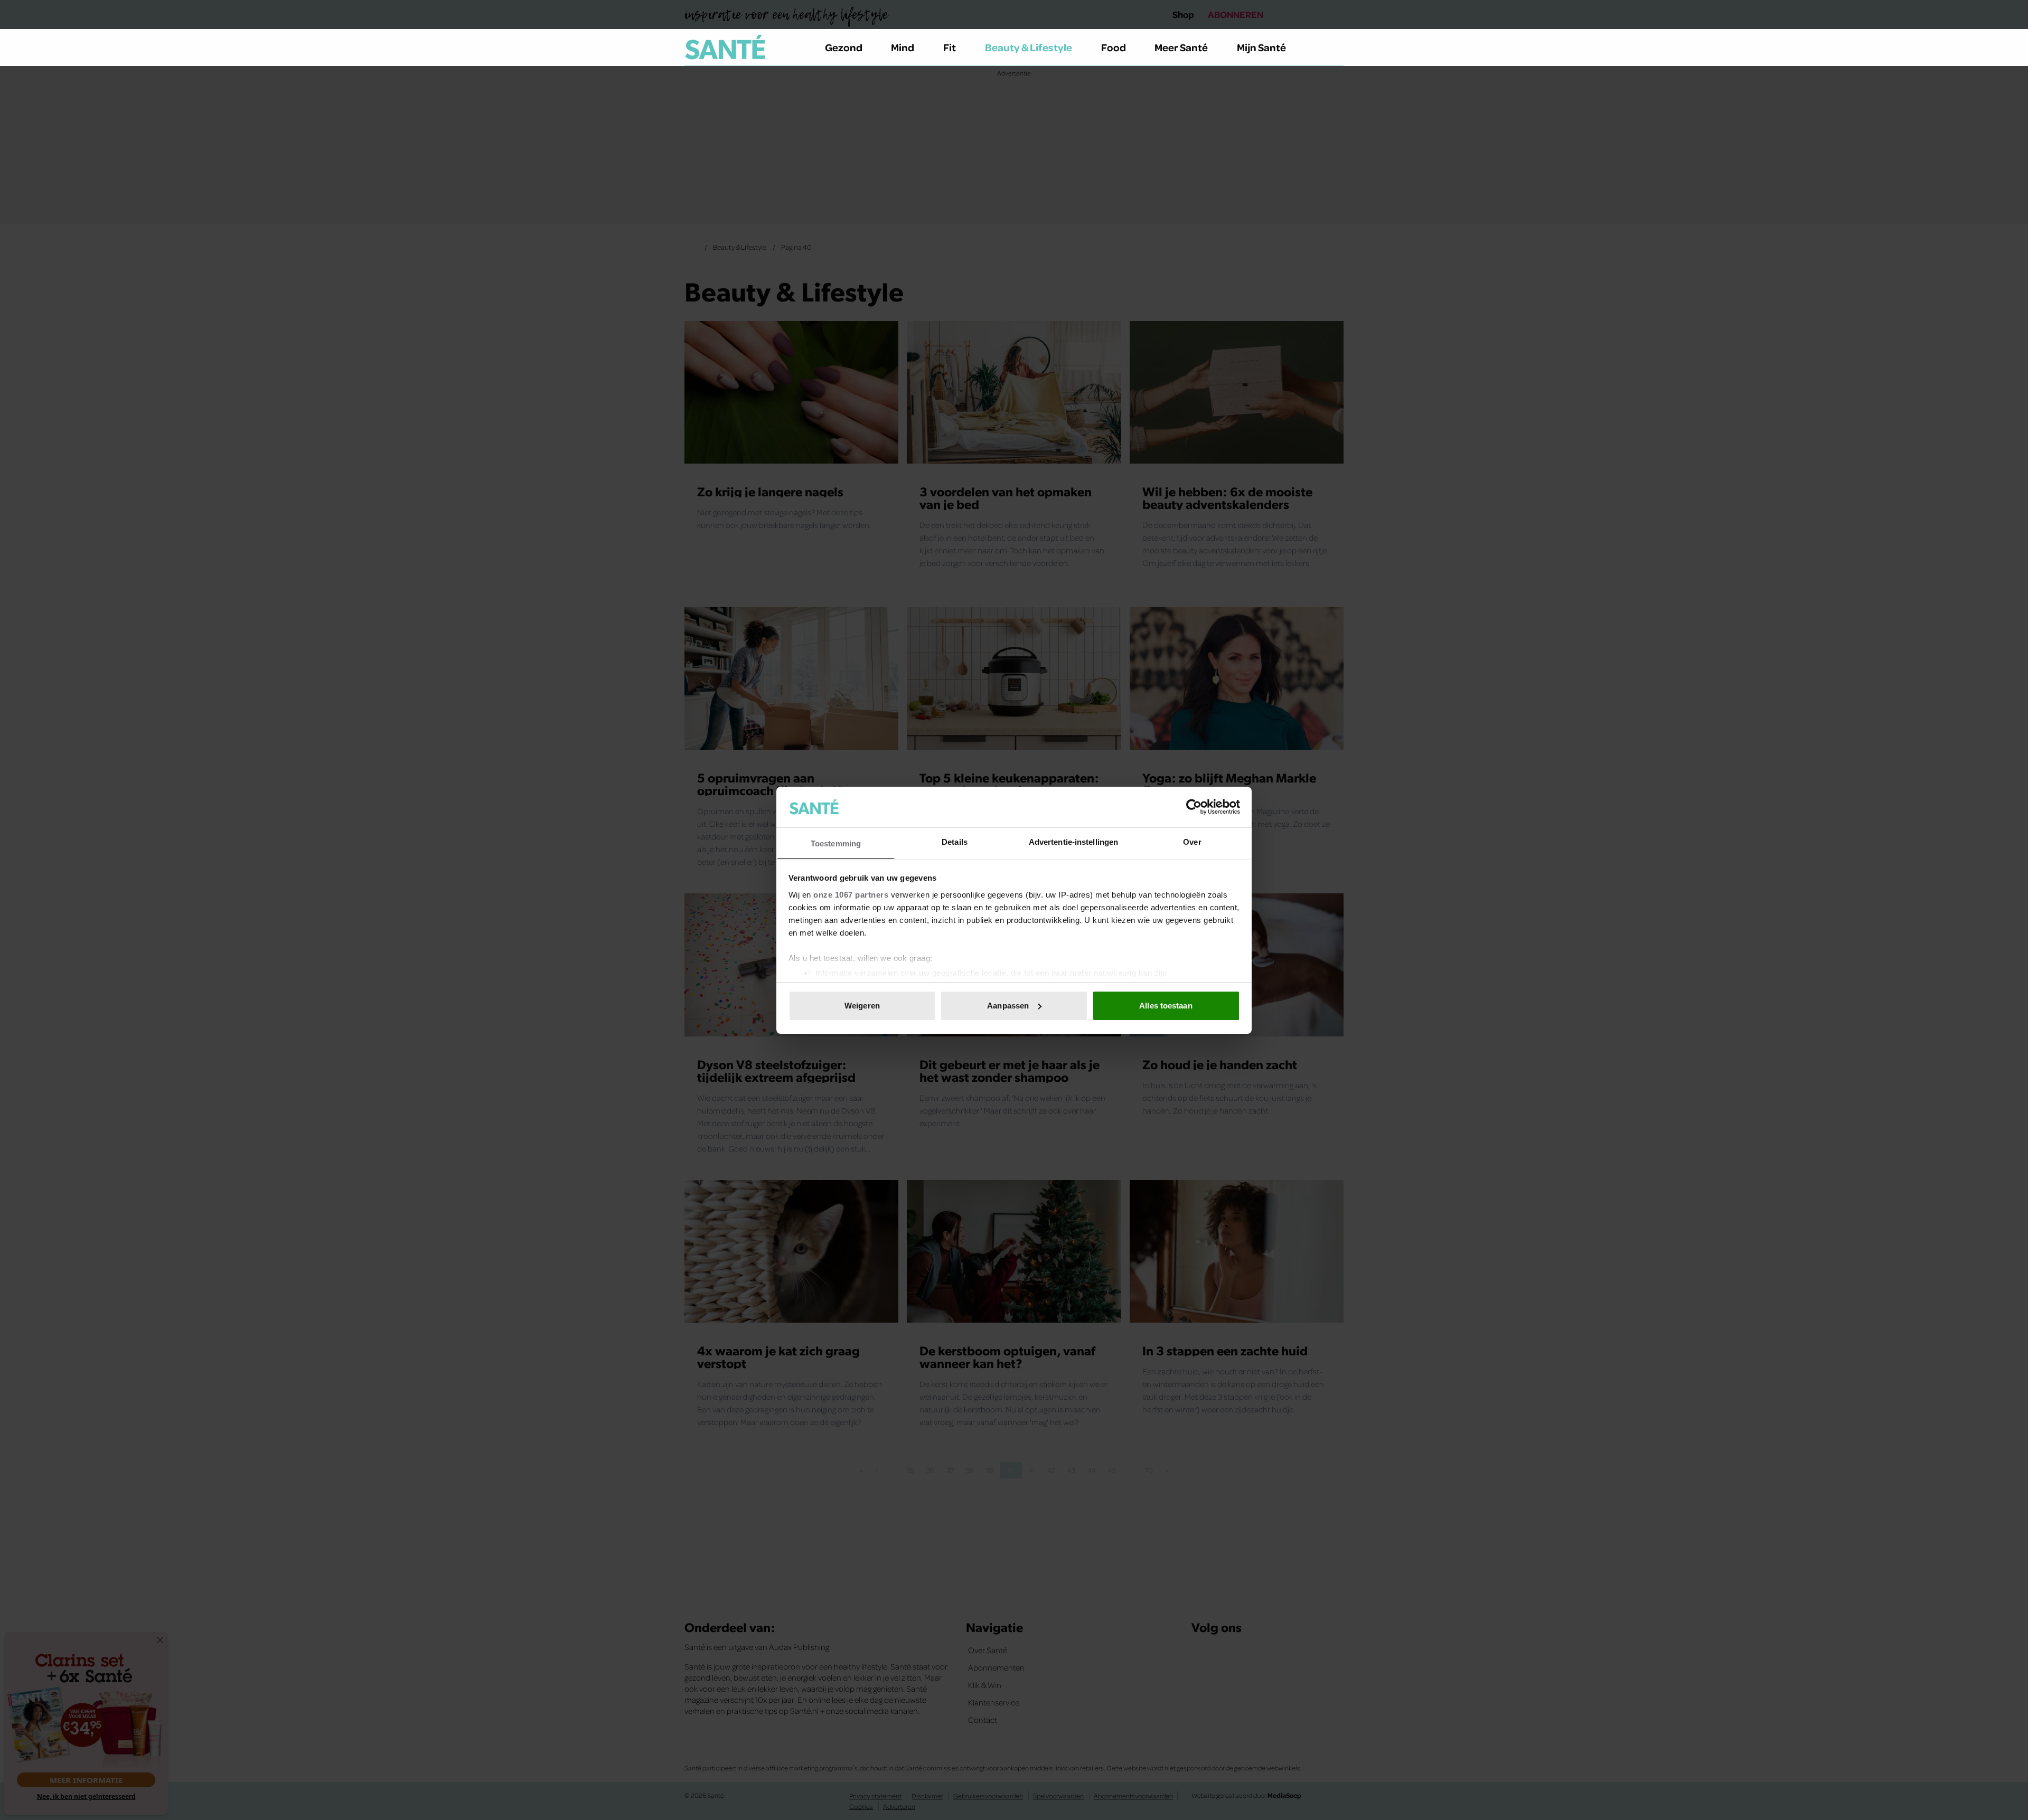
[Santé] (725, 47)
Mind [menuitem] (903, 47)
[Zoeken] (1335, 48)
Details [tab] (955, 841)
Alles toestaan (1166, 1006)
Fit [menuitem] (950, 47)
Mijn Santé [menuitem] (1261, 47)
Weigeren (862, 1006)
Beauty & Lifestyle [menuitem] (1029, 47)
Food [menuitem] (1114, 47)
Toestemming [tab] (836, 843)
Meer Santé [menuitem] (1181, 47)
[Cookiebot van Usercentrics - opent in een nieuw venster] (1194, 807)
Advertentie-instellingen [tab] (1073, 841)
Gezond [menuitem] (844, 47)
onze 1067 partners (851, 894)
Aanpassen (1008, 1006)
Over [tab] (1192, 841)
